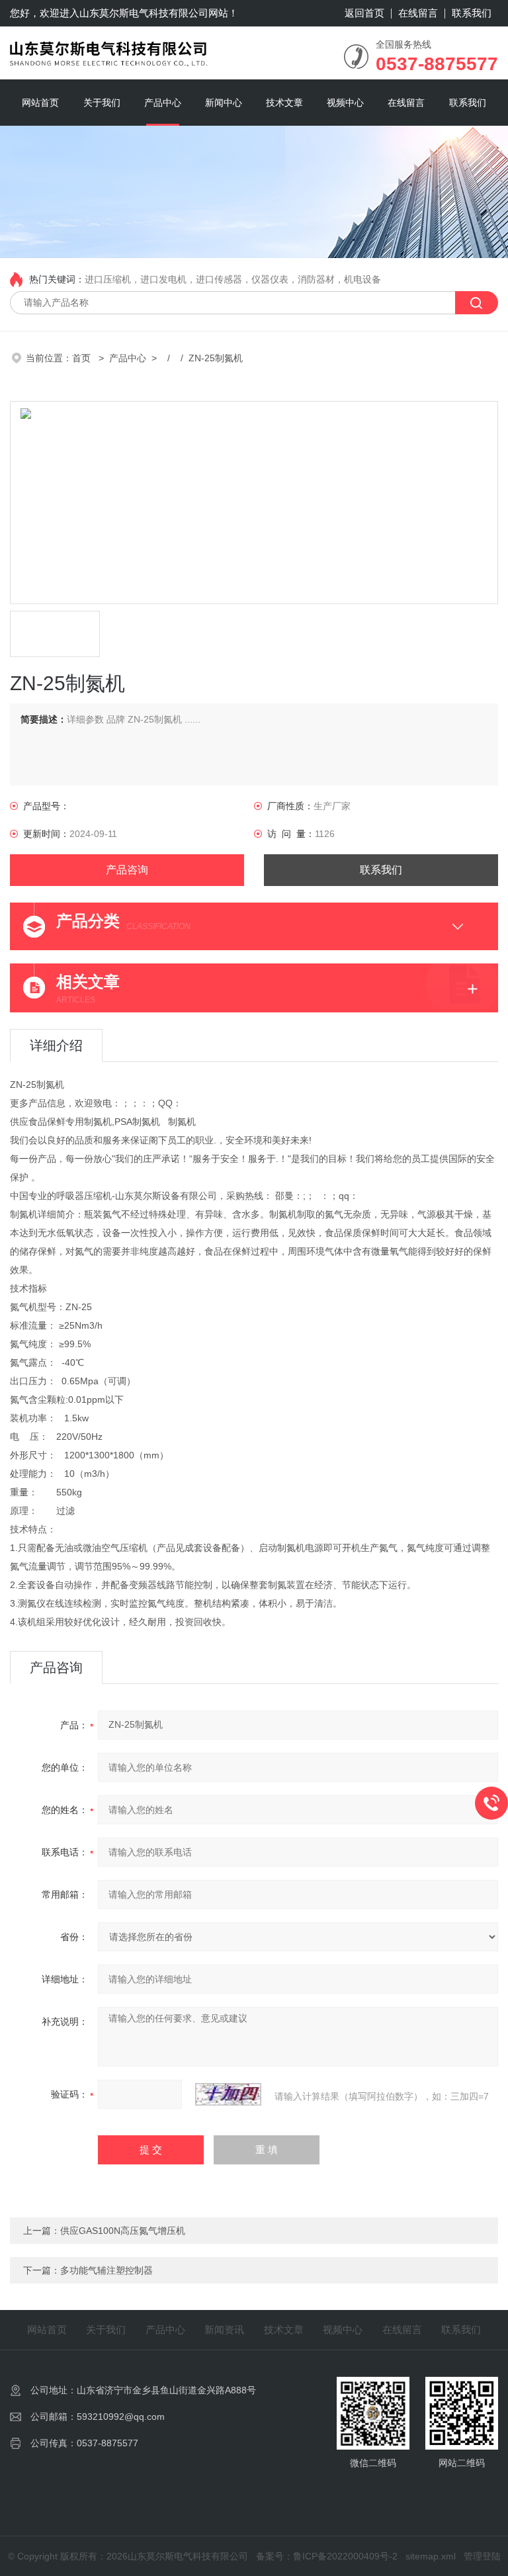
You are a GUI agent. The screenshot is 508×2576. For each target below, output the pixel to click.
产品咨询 (127, 870)
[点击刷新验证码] (228, 2094)
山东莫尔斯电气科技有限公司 (144, 13)
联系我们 (472, 13)
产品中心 (163, 103)
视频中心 (345, 103)
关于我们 (102, 103)
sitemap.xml (431, 2556)
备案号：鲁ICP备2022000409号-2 (327, 2556)
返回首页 (364, 13)
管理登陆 (482, 2556)
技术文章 (284, 103)
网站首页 (40, 103)
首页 (83, 358)
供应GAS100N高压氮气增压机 (123, 2231)
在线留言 (418, 13)
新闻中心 (224, 103)
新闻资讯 (224, 2330)
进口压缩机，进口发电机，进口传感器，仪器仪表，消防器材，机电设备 (233, 279)
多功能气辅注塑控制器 (106, 2270)
